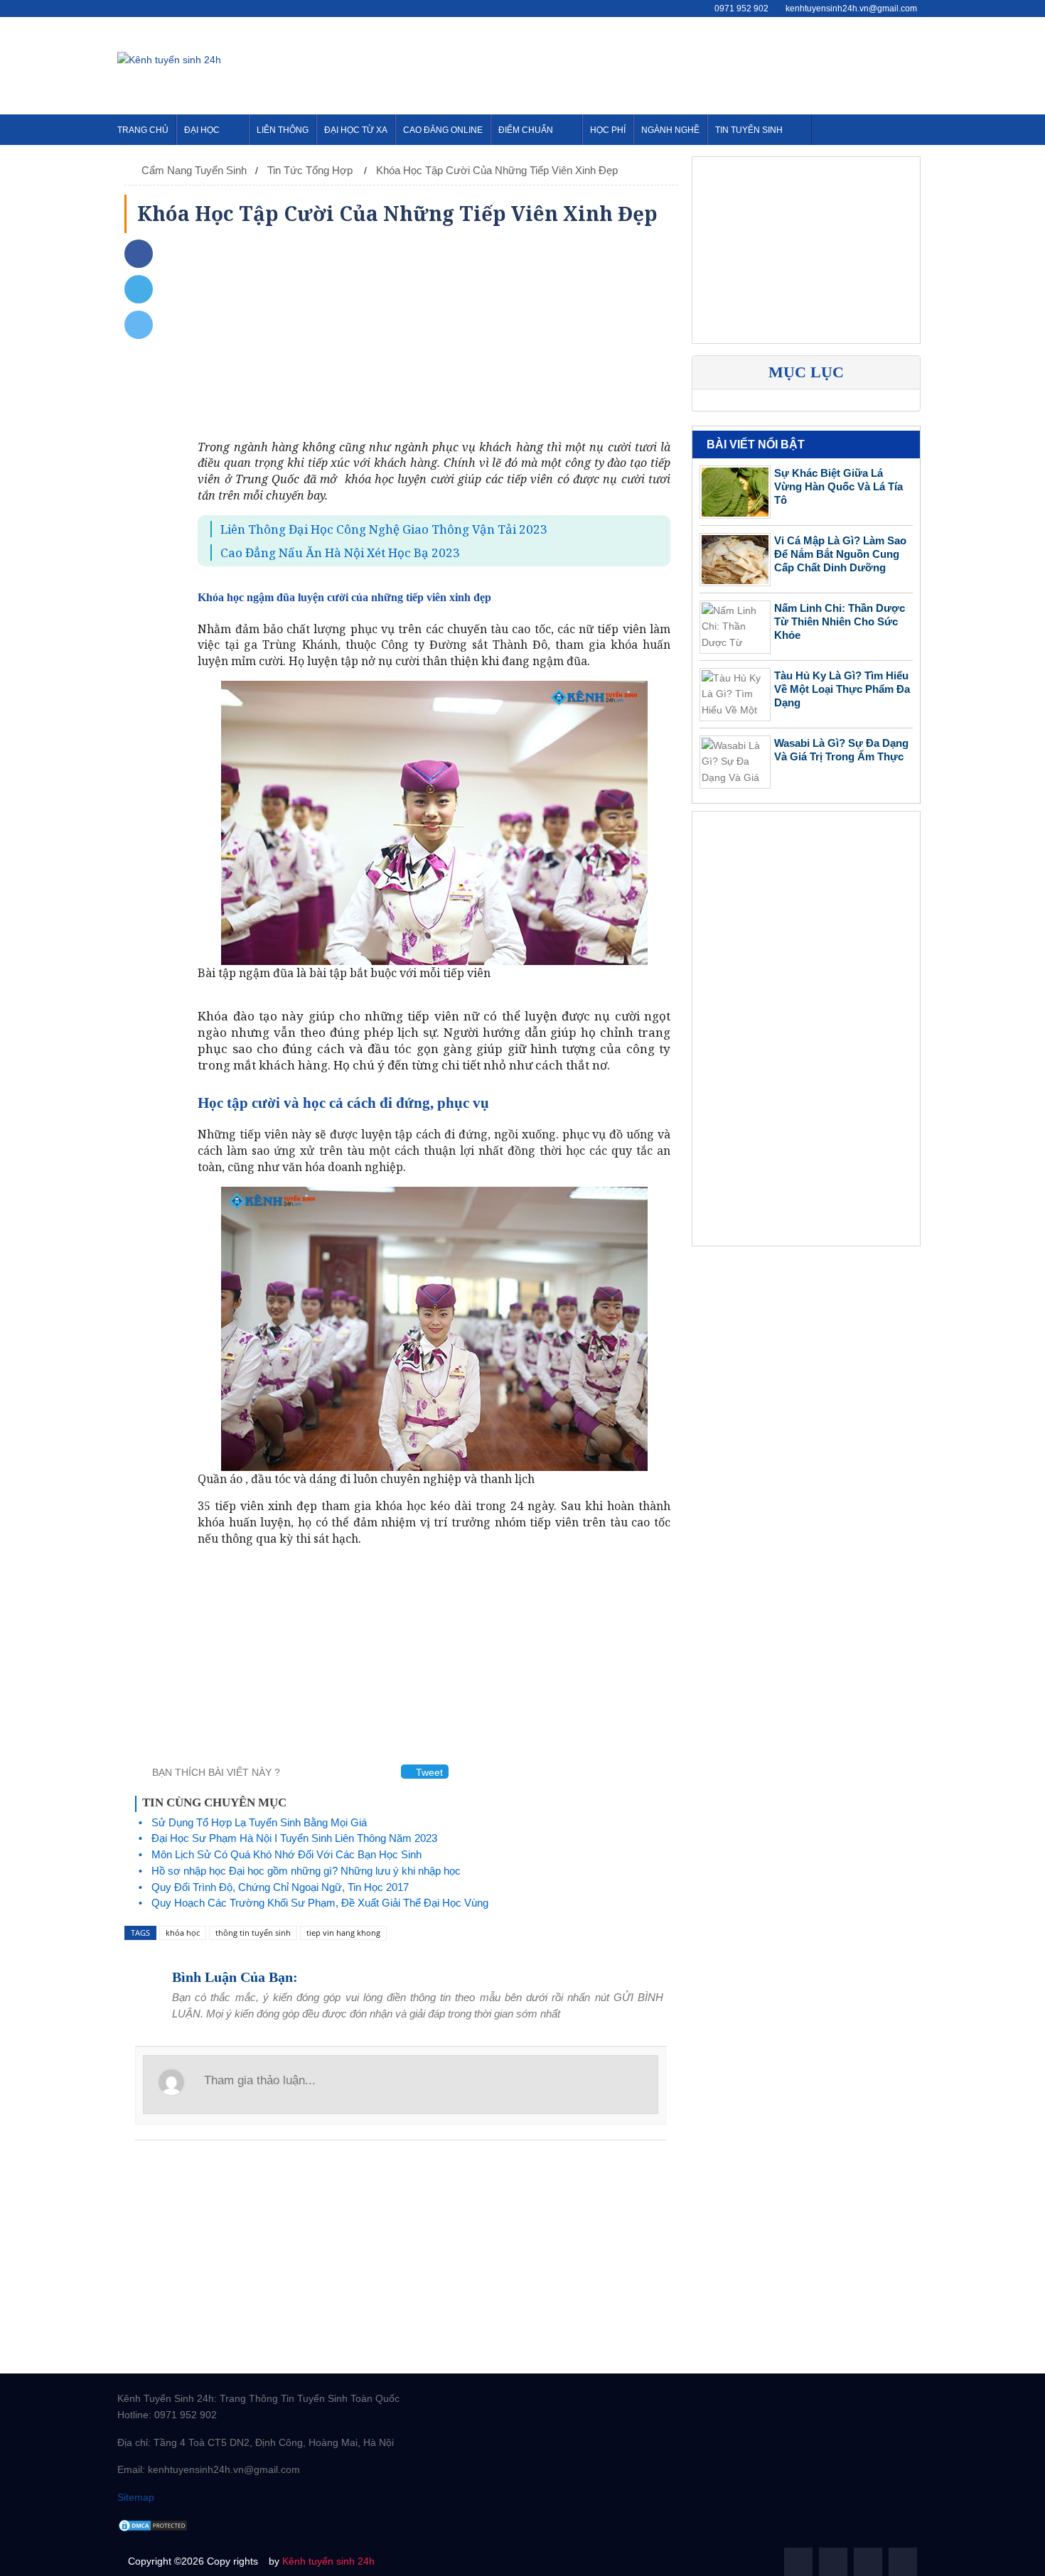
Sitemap (136, 2497)
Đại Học (202, 130)
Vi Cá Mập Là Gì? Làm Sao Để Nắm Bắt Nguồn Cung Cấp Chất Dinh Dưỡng (840, 554)
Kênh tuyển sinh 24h (328, 2561)
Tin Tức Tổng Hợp (311, 170)
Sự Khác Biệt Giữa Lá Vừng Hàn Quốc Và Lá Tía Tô (838, 486)
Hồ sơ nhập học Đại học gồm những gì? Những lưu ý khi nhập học (306, 1871)
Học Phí (608, 130)
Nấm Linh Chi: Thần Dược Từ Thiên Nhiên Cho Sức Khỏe (840, 621)
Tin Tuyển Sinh (749, 130)
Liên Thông (283, 130)
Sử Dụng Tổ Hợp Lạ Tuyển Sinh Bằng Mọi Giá (259, 1822)
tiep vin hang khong (343, 1933)
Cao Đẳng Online (443, 130)
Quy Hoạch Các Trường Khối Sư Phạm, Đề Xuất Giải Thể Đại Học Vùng (320, 1903)
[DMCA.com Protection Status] (153, 2525)
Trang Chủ (143, 130)
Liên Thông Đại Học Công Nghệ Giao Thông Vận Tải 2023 (384, 529)
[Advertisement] (669, 63)
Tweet (428, 1772)
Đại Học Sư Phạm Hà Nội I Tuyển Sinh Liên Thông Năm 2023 (294, 1838)
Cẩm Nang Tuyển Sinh (194, 170)
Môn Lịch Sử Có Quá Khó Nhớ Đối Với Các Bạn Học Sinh (286, 1854)
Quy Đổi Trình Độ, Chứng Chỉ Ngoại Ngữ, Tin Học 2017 (280, 1887)
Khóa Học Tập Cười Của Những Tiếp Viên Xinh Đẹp (497, 170)
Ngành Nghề (670, 130)
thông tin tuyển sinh (253, 1933)
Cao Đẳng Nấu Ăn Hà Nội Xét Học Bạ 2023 (340, 553)
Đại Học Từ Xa (356, 130)
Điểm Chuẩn (526, 130)
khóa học (183, 1933)
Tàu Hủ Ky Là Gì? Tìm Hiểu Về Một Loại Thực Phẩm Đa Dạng (842, 689)
